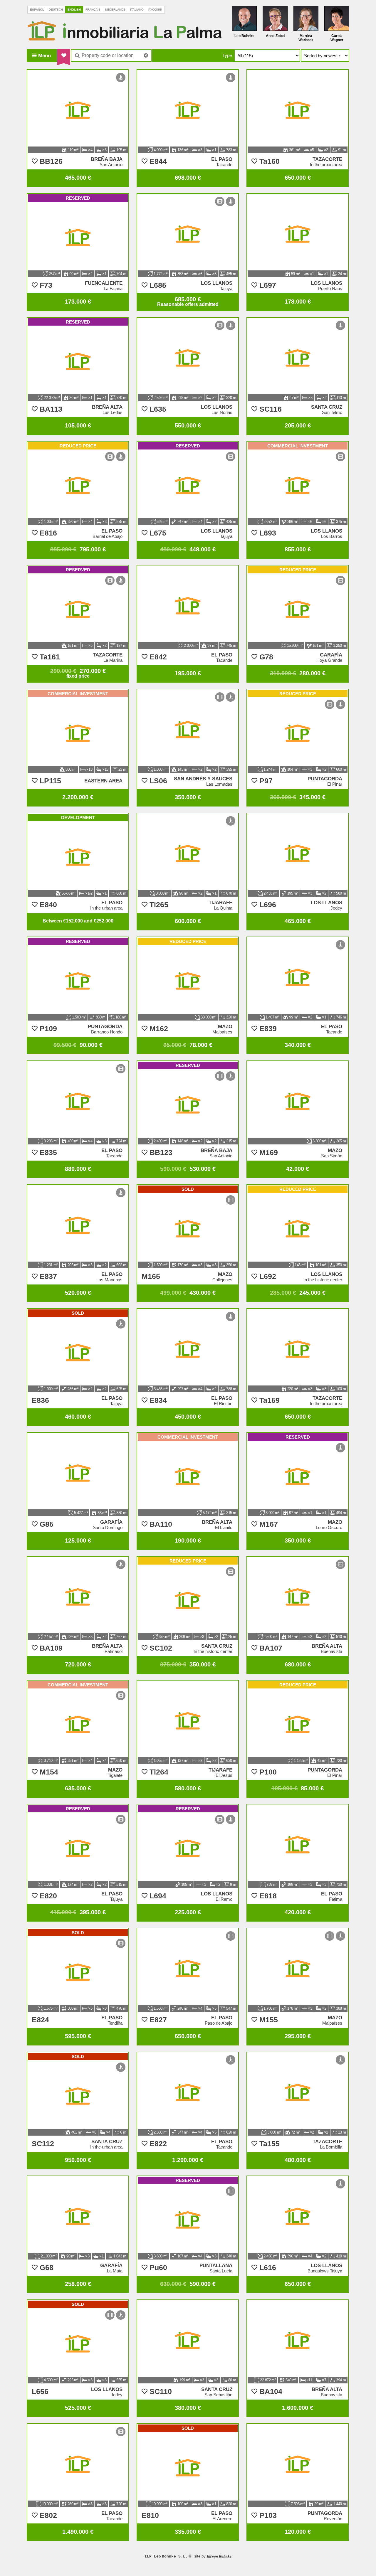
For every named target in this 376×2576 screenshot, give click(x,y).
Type (227, 55)
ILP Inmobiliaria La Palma (125, 31)
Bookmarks (64, 55)
